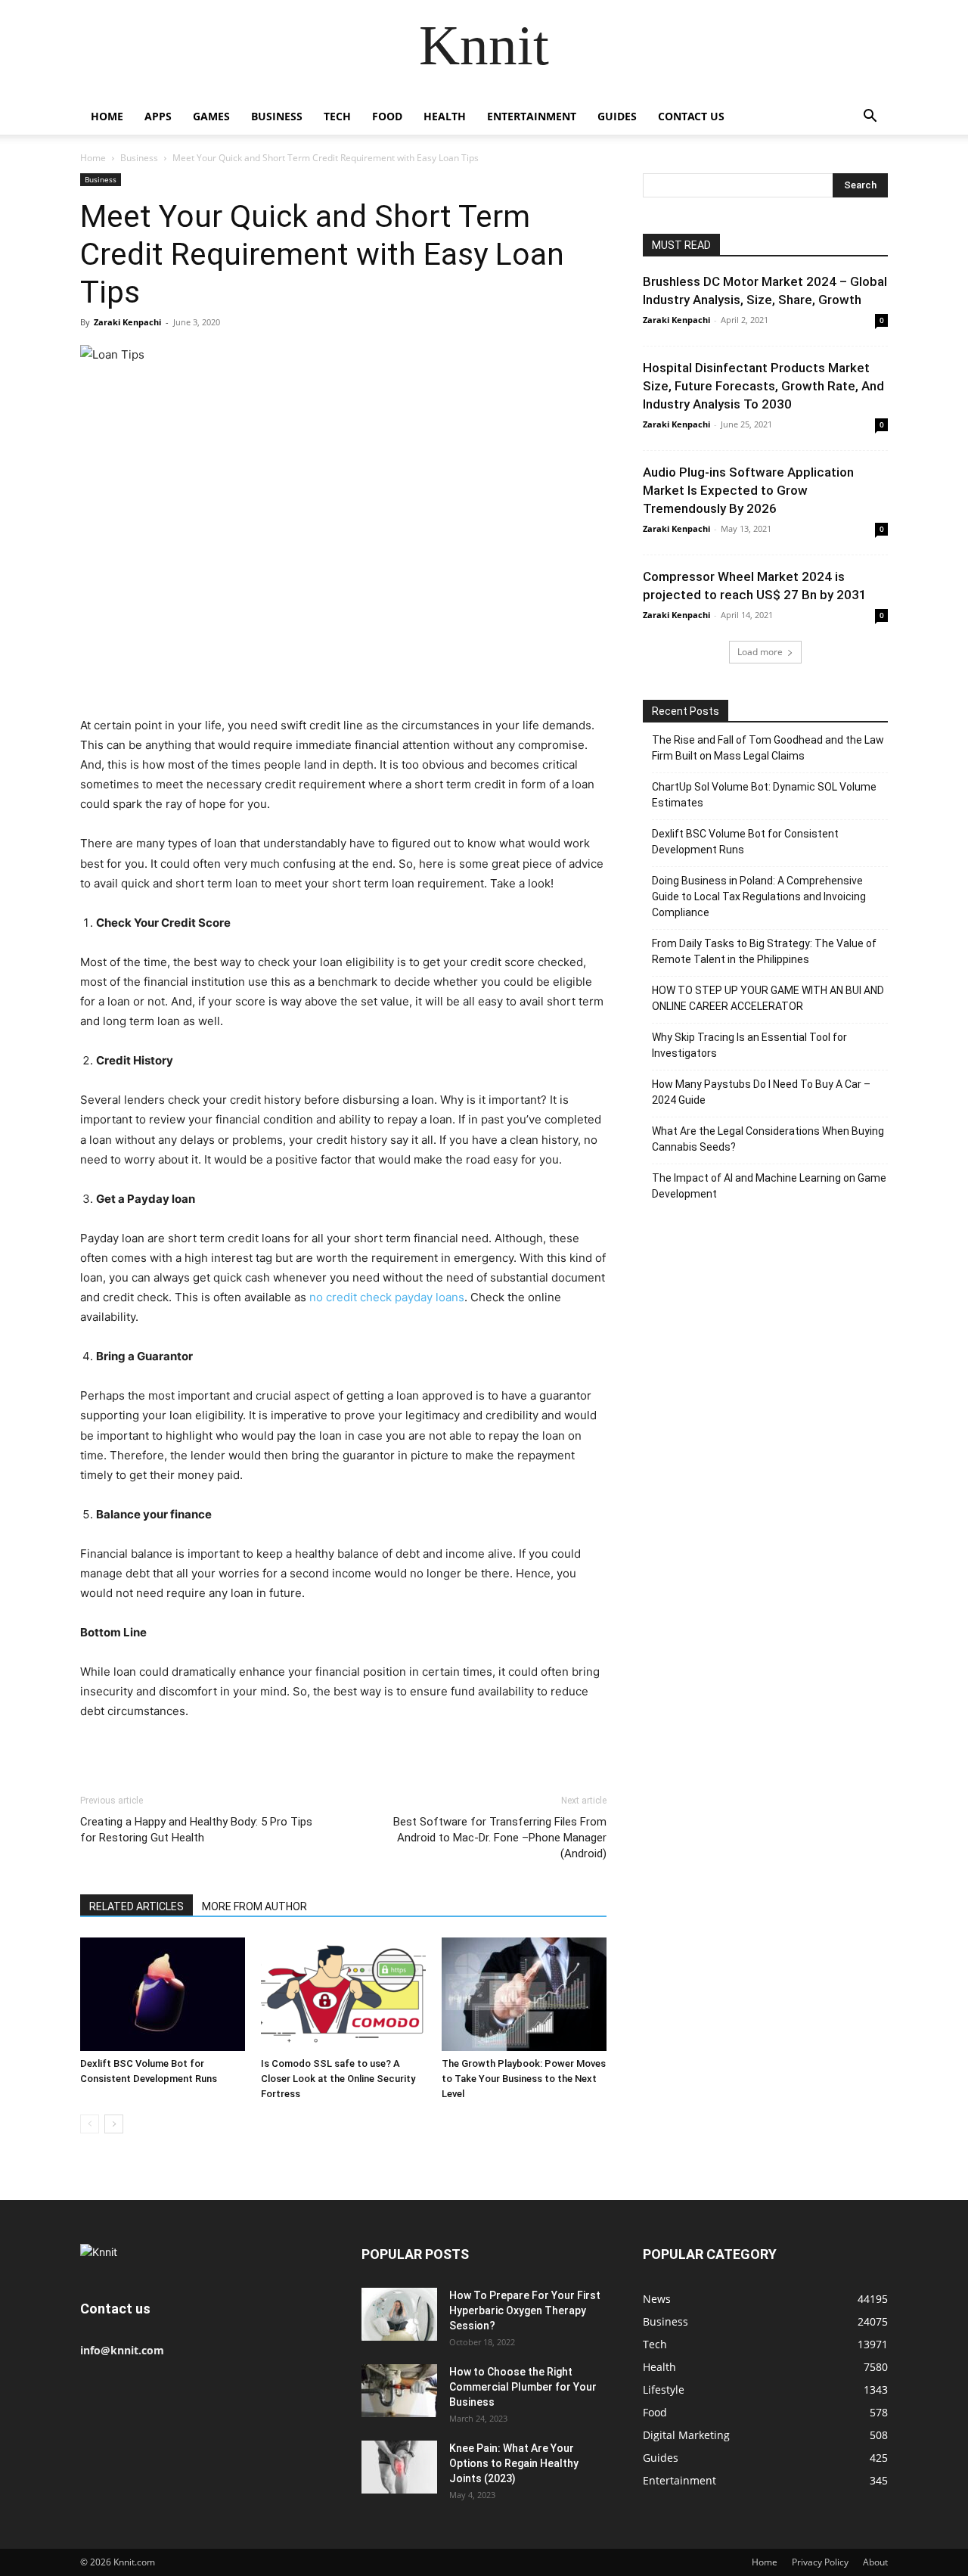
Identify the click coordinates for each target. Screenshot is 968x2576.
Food (387, 116)
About (875, 2562)
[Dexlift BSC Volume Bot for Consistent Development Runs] (163, 1994)
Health (445, 116)
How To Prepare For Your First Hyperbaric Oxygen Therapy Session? (525, 2310)
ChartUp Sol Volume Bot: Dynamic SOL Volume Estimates (764, 795)
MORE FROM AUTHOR (254, 1906)
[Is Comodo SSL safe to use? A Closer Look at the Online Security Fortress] (343, 1994)
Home (107, 116)
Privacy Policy (820, 2562)
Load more (760, 652)
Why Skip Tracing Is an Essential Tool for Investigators (749, 1045)
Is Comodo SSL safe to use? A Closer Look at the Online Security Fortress (338, 2079)
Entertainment (532, 116)
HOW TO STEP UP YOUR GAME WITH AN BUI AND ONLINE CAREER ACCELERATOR (768, 998)
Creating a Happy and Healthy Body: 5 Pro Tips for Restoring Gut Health (196, 1830)
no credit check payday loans (387, 1297)
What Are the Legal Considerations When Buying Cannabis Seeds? (768, 1139)
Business (277, 116)
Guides (617, 116)
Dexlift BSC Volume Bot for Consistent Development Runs (745, 842)
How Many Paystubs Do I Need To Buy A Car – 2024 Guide (761, 1092)
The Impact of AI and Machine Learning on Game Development (769, 1186)
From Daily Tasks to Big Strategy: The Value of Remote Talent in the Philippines (764, 951)
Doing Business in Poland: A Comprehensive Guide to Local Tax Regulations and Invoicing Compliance (759, 896)
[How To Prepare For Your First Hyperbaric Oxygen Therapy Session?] (399, 2314)
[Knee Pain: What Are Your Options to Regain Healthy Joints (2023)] (399, 2467)
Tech (337, 116)
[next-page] (114, 2124)
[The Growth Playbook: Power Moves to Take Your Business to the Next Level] (524, 1994)
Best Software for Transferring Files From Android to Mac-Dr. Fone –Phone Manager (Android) (500, 1838)
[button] (870, 118)
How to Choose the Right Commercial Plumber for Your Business (523, 2387)
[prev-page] (90, 2124)
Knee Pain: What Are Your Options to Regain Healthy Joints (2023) (514, 2463)
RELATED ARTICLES (137, 1906)
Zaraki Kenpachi (127, 322)
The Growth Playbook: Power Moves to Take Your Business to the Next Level (524, 2079)
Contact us (691, 116)
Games (211, 116)
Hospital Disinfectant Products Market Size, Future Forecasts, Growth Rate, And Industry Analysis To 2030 (763, 386)
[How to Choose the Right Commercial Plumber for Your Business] (399, 2391)
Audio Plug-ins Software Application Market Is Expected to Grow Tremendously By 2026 (748, 490)
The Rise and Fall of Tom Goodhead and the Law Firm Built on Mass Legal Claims (768, 748)
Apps (158, 116)
